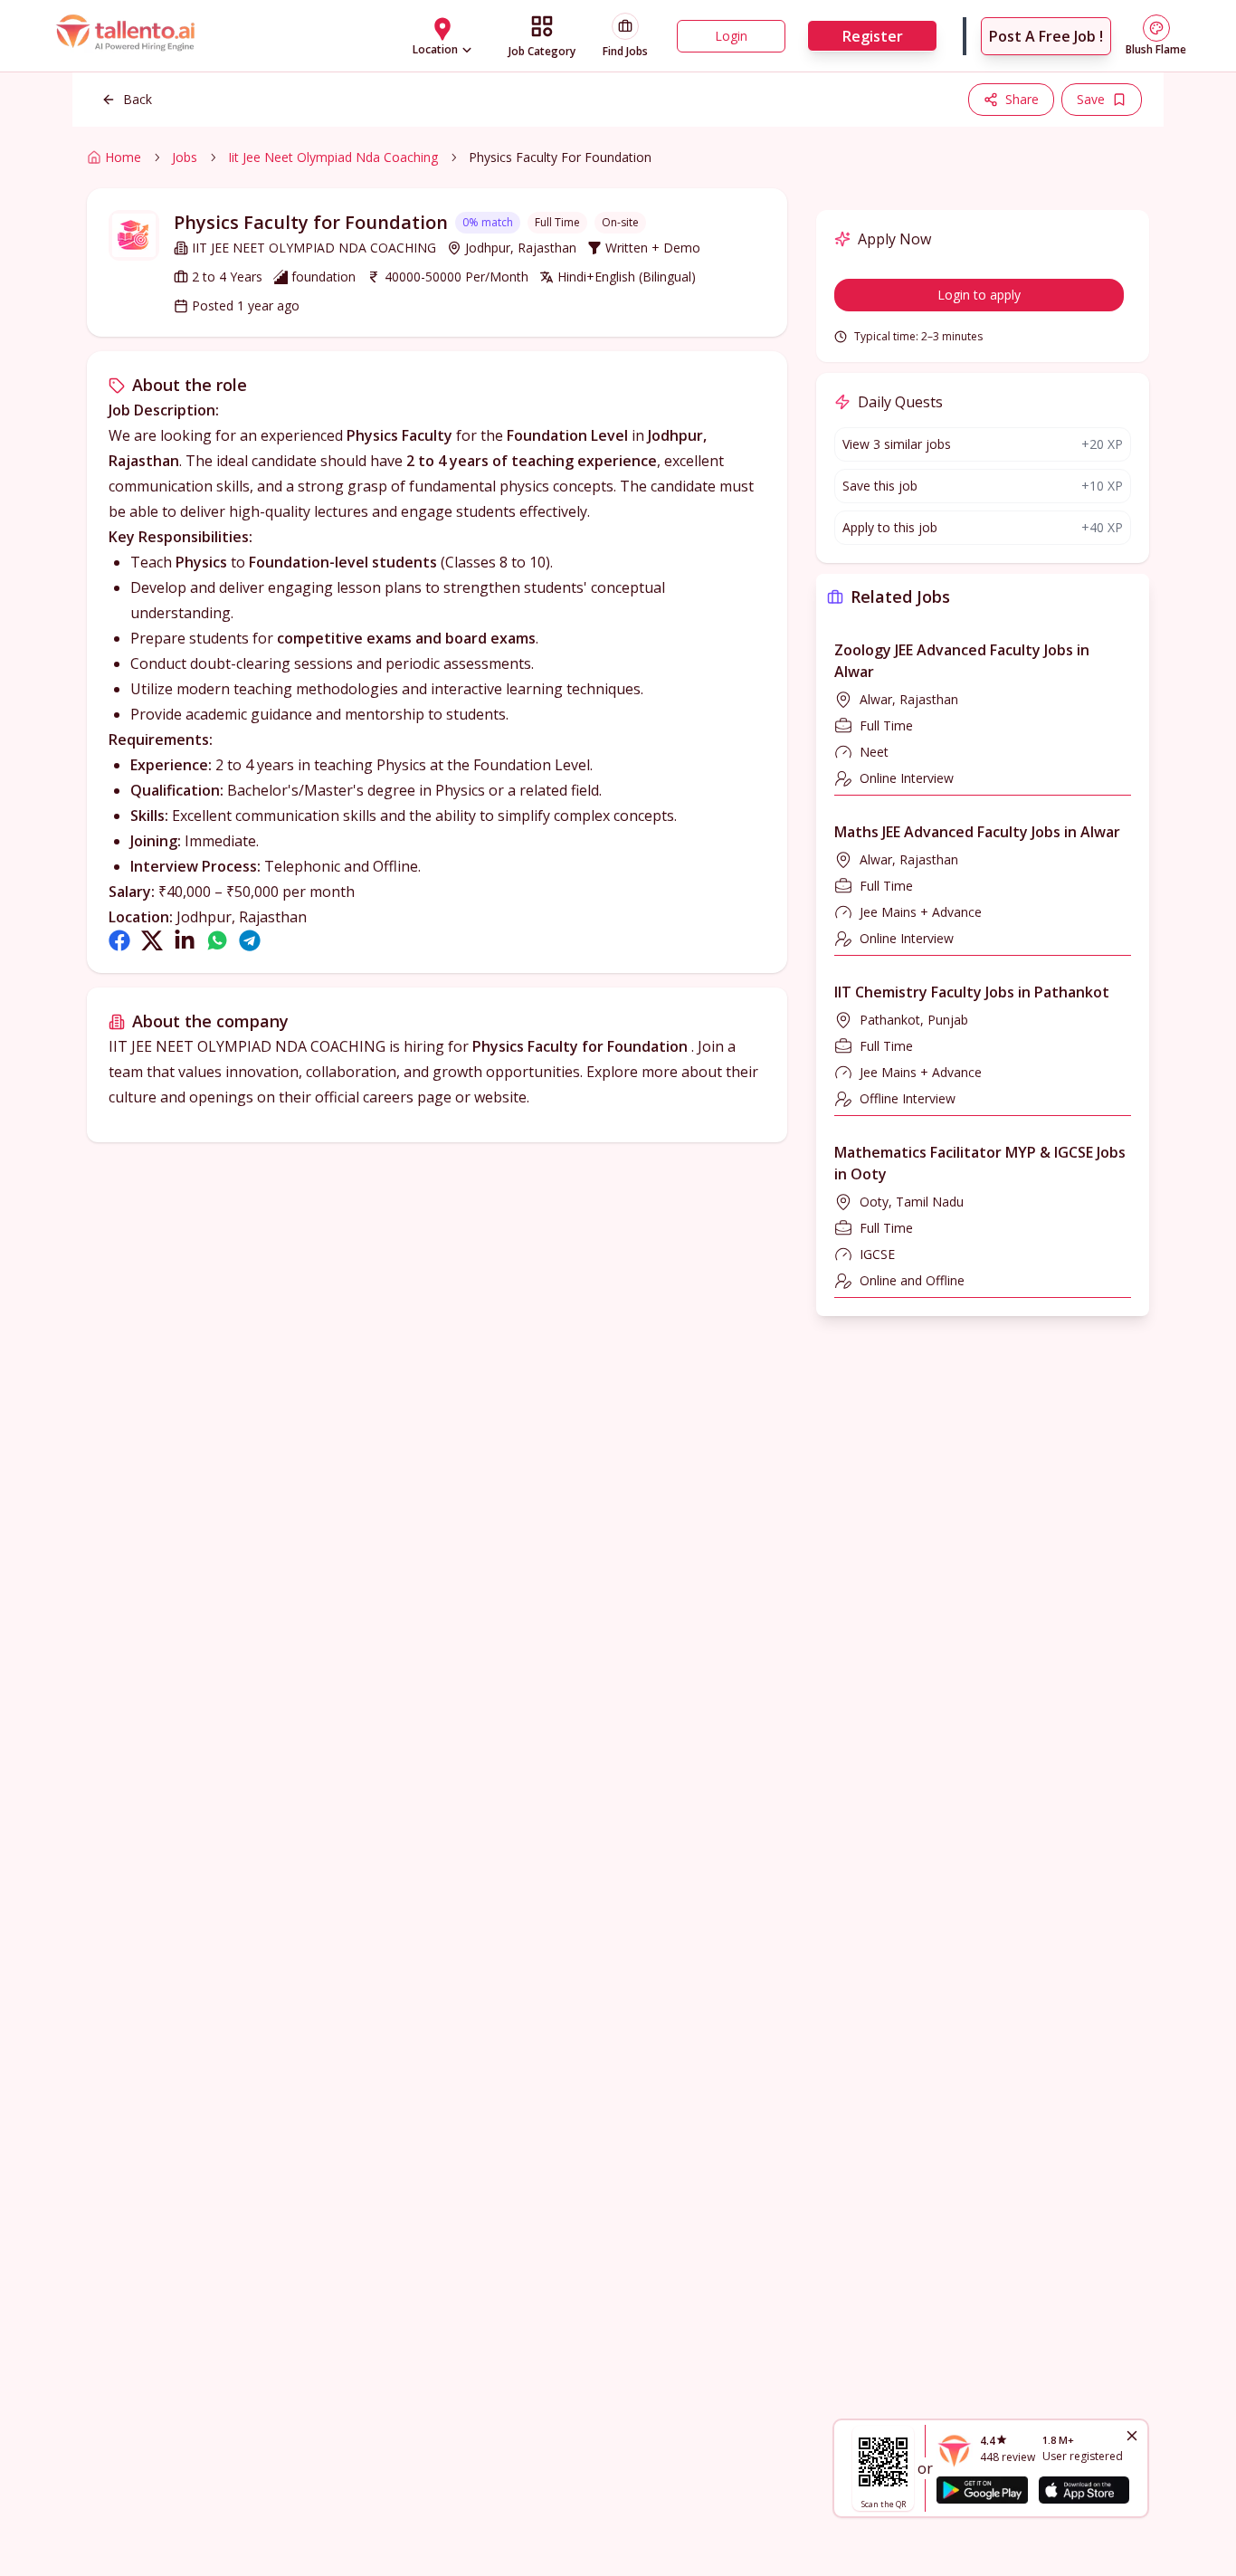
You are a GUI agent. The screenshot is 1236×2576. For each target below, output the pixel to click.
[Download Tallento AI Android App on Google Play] (982, 2490)
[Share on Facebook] (119, 940)
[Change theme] (1156, 28)
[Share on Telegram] (250, 940)
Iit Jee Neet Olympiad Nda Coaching (333, 157)
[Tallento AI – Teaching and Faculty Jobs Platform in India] (128, 36)
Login (731, 36)
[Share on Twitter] (152, 940)
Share (1022, 99)
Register (873, 36)
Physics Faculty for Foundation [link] (560, 157)
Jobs (185, 157)
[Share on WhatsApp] (217, 940)
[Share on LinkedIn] (185, 940)
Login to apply (979, 295)
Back (138, 99)
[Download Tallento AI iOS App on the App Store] (1084, 2490)
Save (1091, 99)
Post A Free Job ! (1046, 36)
